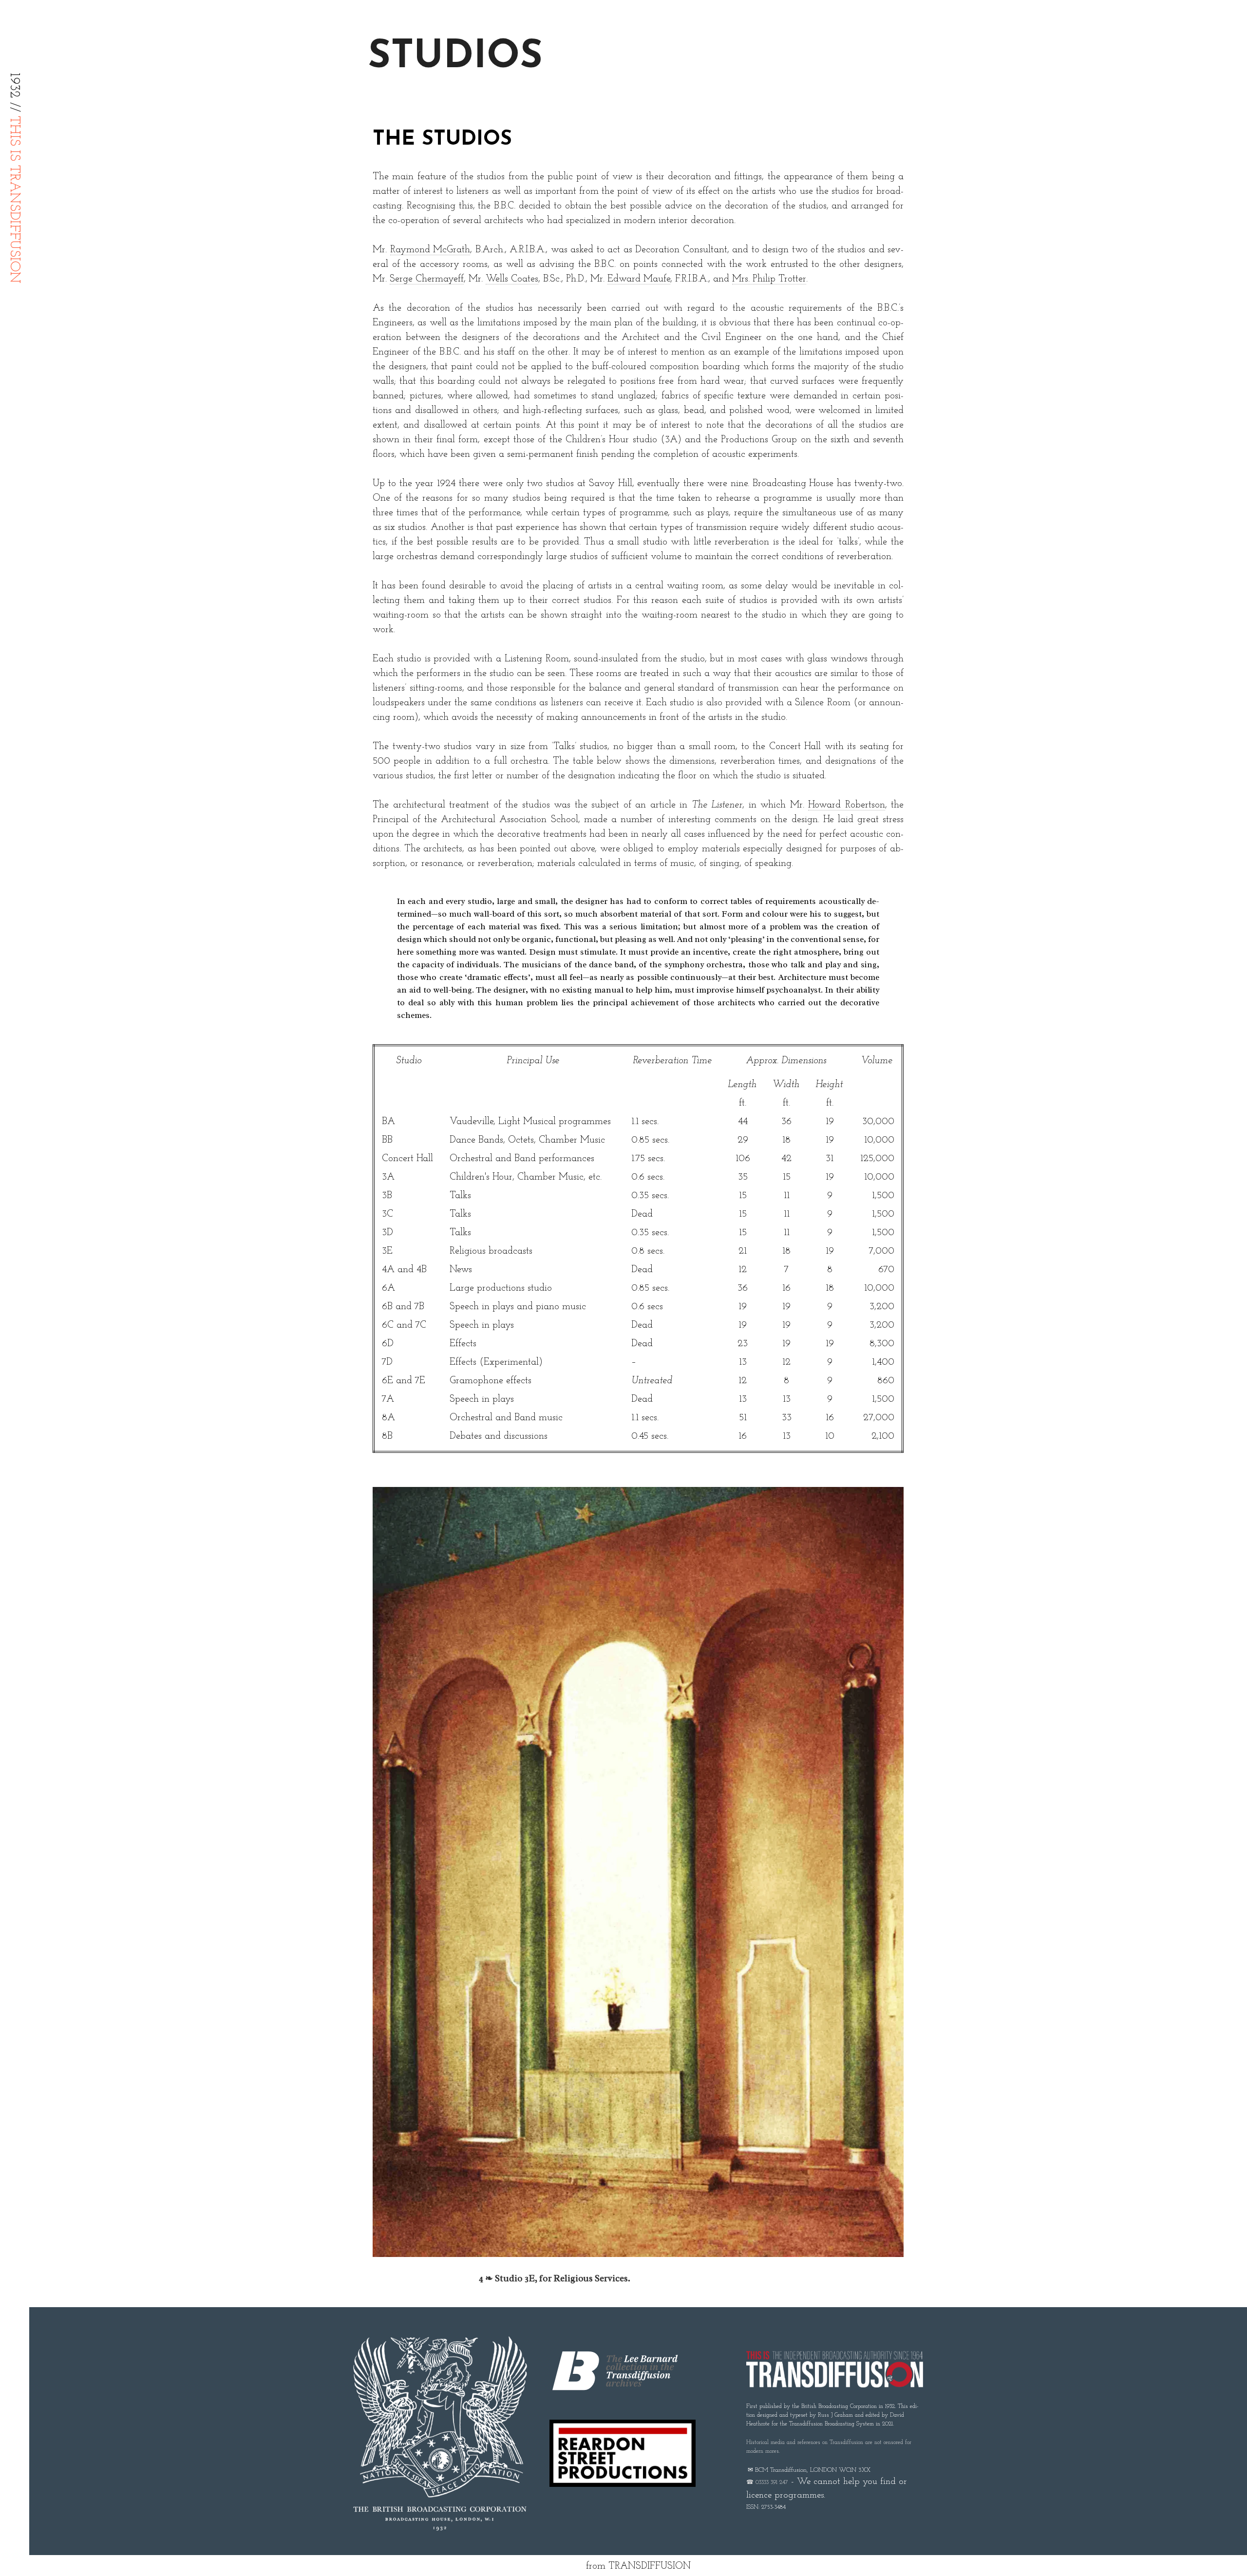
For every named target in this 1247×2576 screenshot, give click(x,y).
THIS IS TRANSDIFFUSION (14, 200)
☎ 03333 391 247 (767, 2482)
